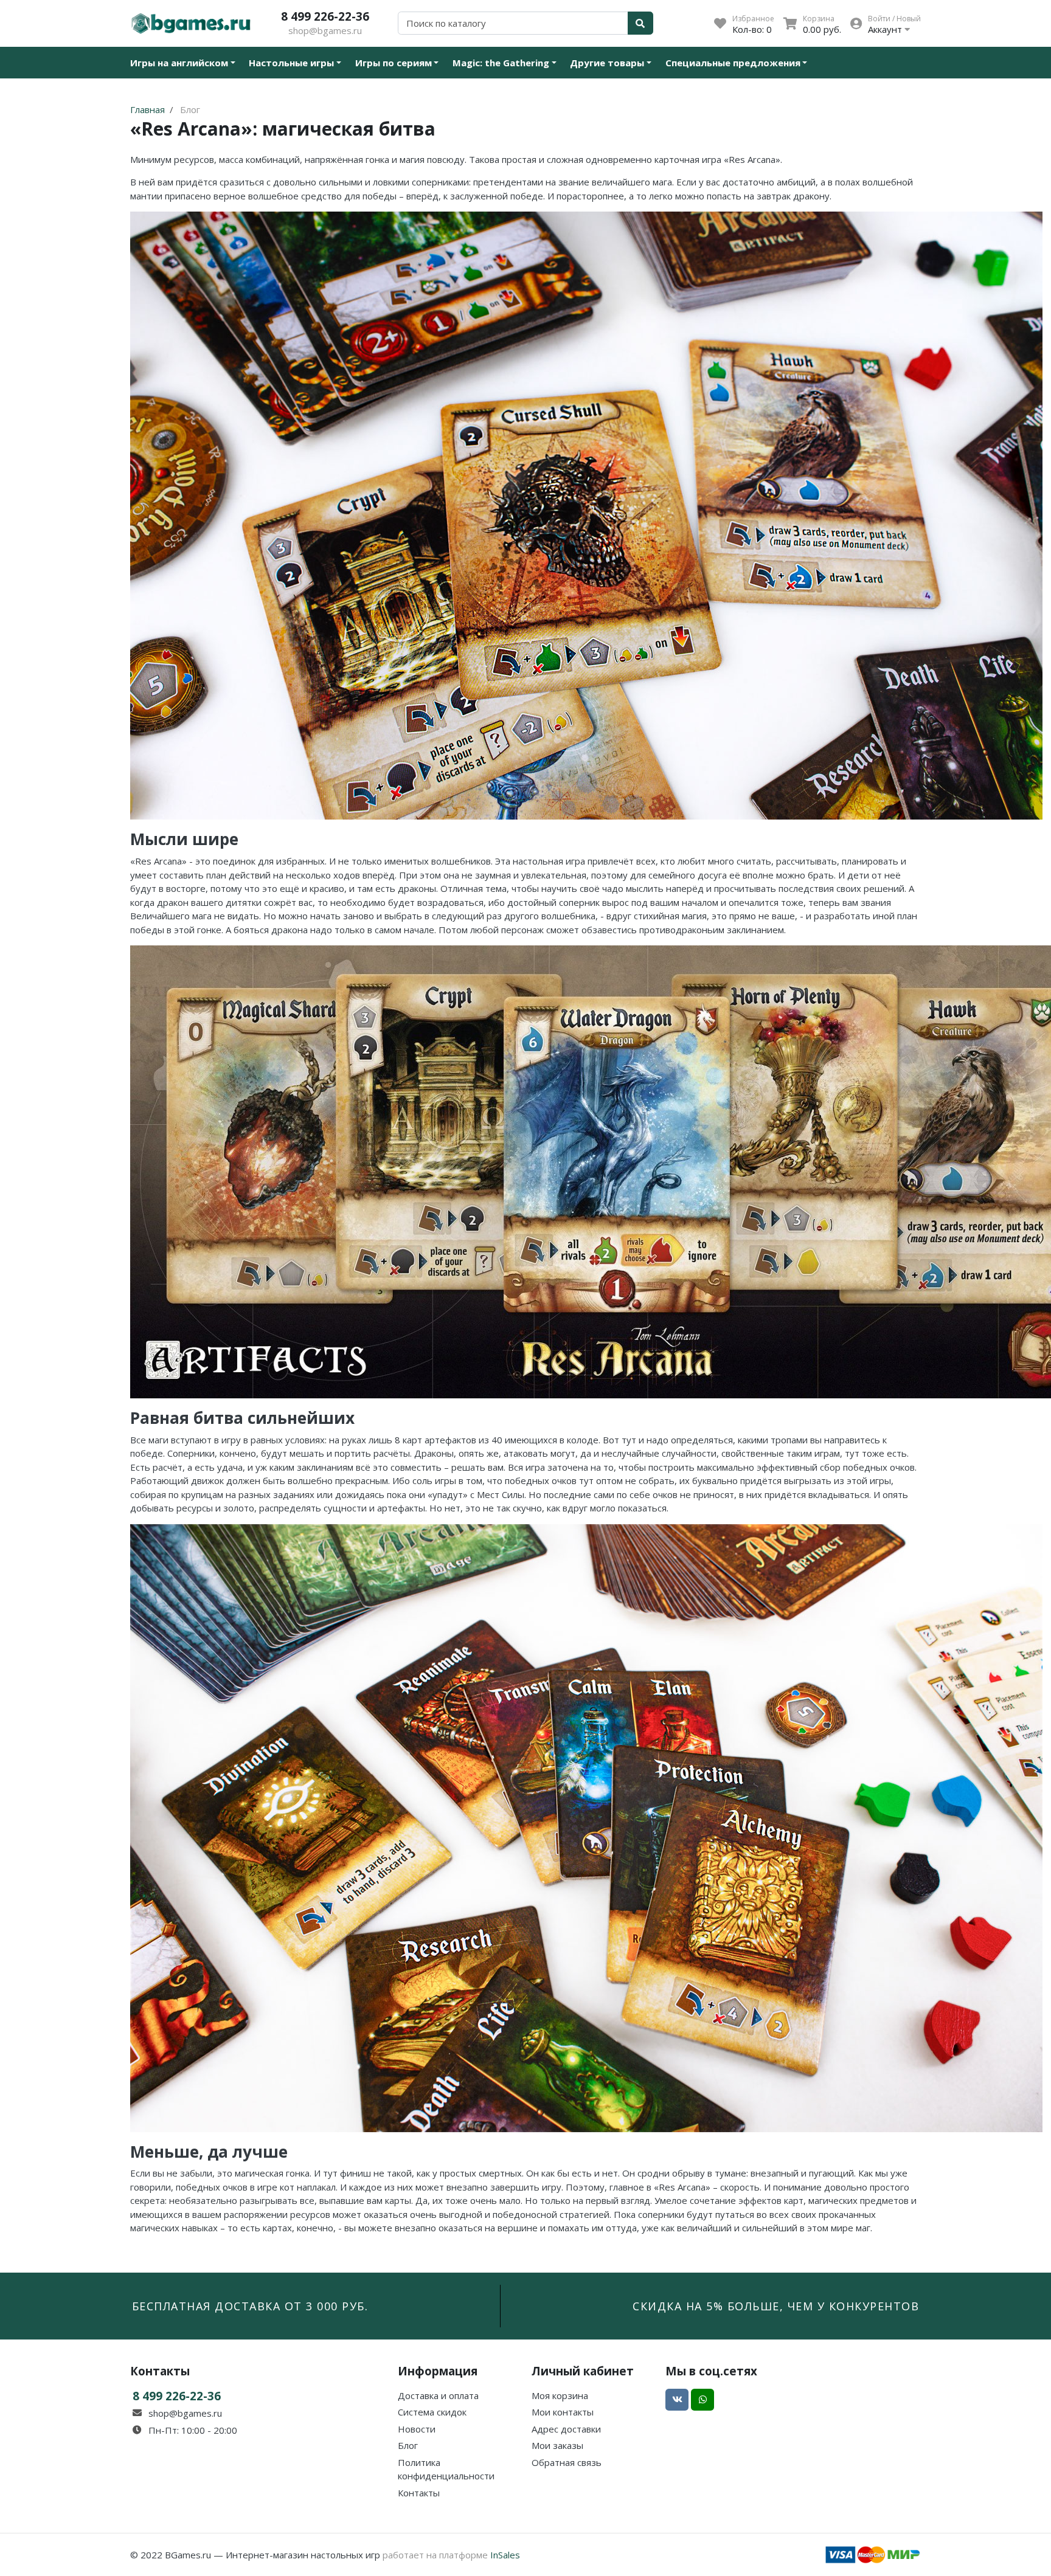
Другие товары (607, 63)
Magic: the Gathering (501, 63)
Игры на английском (179, 63)
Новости (417, 2429)
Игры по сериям (394, 63)
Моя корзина (560, 2395)
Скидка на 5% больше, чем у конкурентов (776, 2306)
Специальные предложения (733, 63)
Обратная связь (567, 2462)
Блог (408, 2445)
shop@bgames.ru (325, 30)
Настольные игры (291, 63)
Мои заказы (557, 2445)
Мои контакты (563, 2412)
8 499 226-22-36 (325, 16)
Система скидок (432, 2412)
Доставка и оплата (438, 2395)
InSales (505, 2555)
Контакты (419, 2493)
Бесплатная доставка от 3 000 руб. (250, 2306)
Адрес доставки (566, 2429)
